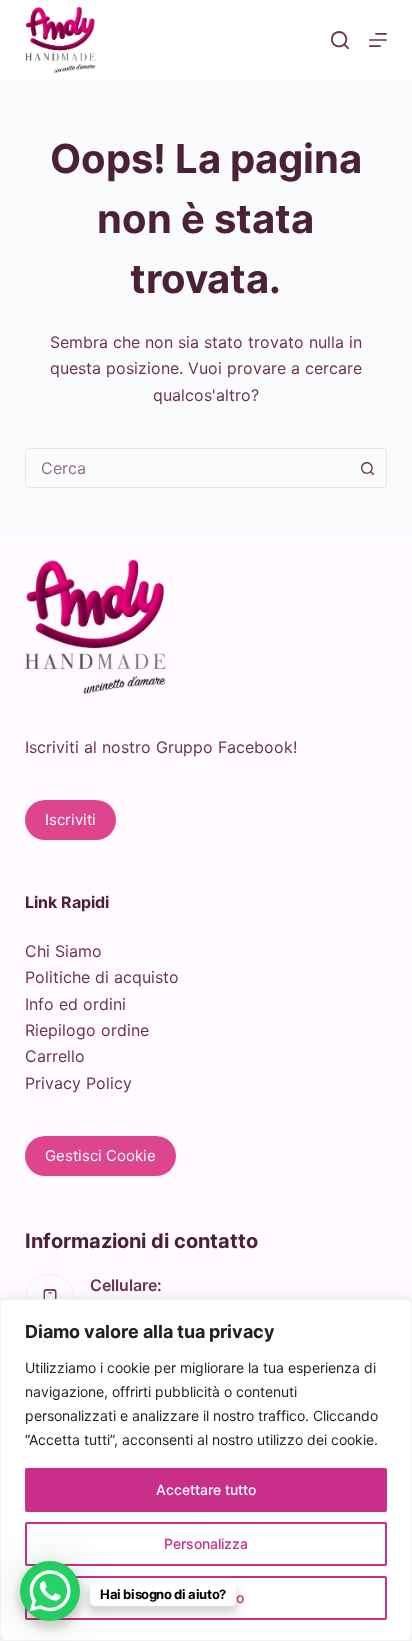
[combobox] (187, 468)
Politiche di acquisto (102, 977)
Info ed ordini (75, 1004)
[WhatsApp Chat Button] (50, 1591)
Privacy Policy (78, 1083)
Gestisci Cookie (100, 1155)
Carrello (55, 1056)
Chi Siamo (63, 951)
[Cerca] (340, 40)
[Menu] (378, 40)
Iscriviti (70, 819)
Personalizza (206, 1543)
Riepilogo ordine (87, 1030)
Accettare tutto (206, 1489)
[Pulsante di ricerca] (367, 468)
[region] (206, 1470)
